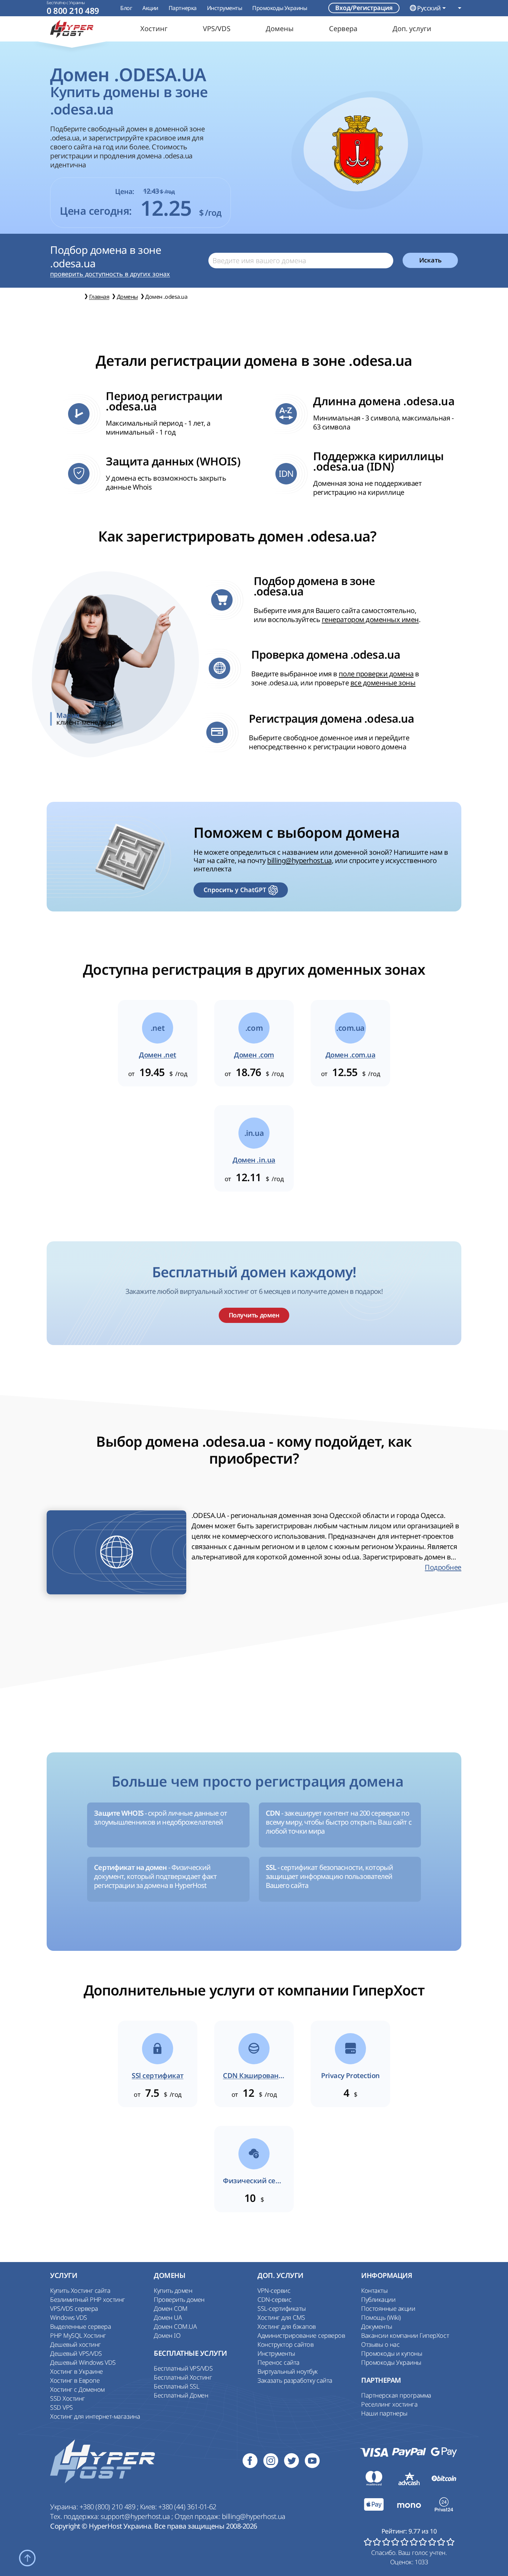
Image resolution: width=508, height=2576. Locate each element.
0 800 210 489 (73, 11)
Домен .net (157, 1055)
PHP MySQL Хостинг (78, 2335)
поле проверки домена (376, 674)
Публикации (378, 2299)
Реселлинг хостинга (389, 2404)
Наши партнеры (384, 2413)
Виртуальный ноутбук (288, 2371)
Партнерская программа (396, 2395)
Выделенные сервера (81, 2326)
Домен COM (171, 2308)
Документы (377, 2326)
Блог (126, 8)
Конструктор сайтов (285, 2344)
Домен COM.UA (175, 2326)
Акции (150, 8)
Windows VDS (69, 2317)
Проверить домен (179, 2299)
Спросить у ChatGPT (235, 890)
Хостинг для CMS (281, 2317)
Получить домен (254, 1315)
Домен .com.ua (351, 1055)
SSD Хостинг (68, 2398)
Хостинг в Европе (75, 2380)
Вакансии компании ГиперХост (405, 2335)
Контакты (374, 2290)
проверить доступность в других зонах (110, 274)
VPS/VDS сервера (74, 2308)
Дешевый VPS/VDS (76, 2353)
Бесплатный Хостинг (183, 2377)
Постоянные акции (388, 2308)
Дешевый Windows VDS (83, 2362)
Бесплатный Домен (181, 2395)
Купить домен (173, 2290)
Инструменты (225, 8)
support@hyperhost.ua (136, 2516)
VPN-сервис (274, 2290)
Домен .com (254, 1055)
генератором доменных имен (370, 619)
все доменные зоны (383, 683)
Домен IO (167, 2335)
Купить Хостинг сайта (80, 2290)
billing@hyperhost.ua (299, 860)
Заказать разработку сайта (295, 2380)
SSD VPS (62, 2407)
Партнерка (183, 8)
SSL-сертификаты (282, 2308)
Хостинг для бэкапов (287, 2326)
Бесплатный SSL (176, 2386)
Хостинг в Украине (77, 2371)
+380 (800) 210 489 (108, 2507)
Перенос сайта (279, 2362)
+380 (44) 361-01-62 (187, 2507)
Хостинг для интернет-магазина (95, 2416)
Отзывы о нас (380, 2344)
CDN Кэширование (254, 2076)
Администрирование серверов (301, 2335)
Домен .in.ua (254, 1160)
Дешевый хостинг (76, 2344)
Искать (430, 260)
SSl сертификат (157, 2076)
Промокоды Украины (280, 8)
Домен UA (168, 2317)
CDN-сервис (274, 2299)
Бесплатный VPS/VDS (183, 2368)
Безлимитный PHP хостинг (88, 2299)
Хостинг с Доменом (77, 2389)
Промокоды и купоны (392, 2353)
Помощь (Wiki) (381, 2317)
